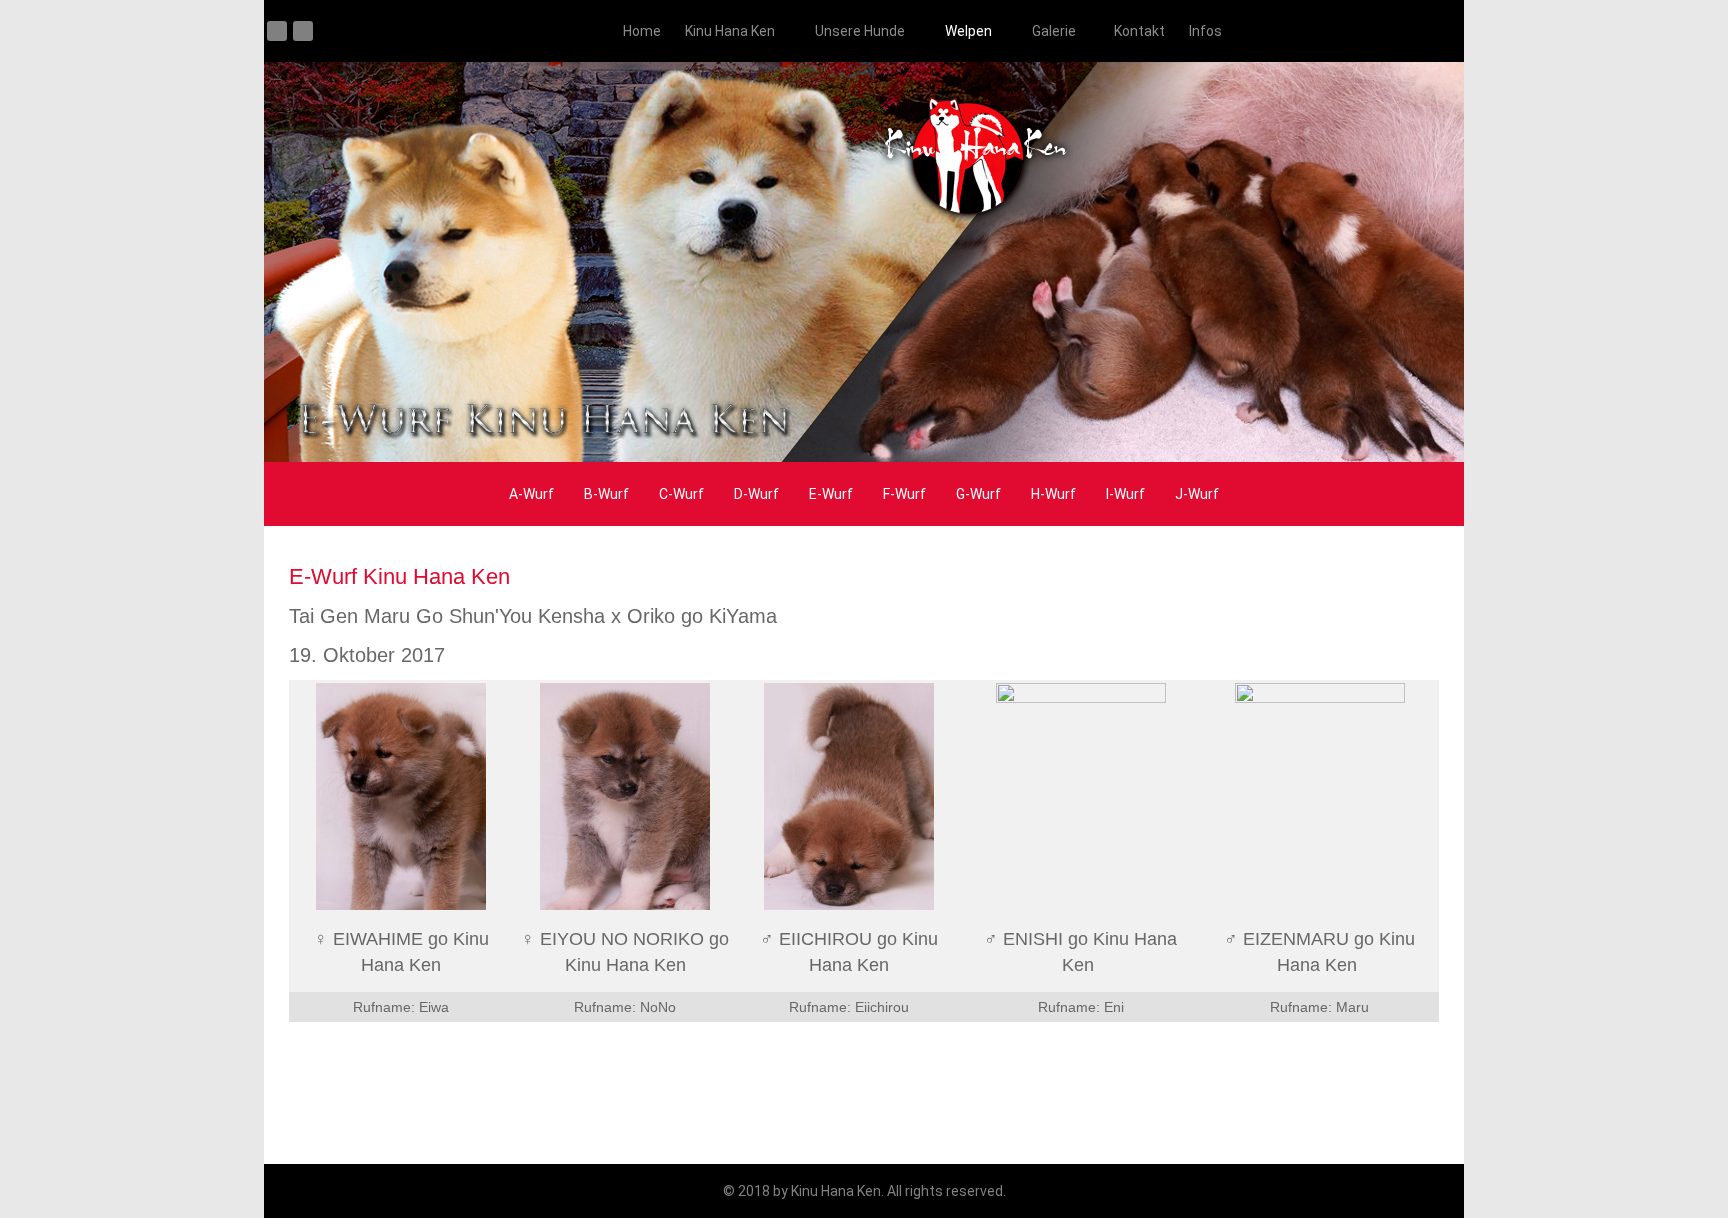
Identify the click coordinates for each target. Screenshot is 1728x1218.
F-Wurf (904, 494)
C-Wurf (681, 494)
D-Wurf (756, 494)
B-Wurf (606, 494)
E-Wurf (831, 494)
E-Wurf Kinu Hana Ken (399, 576)
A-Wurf (531, 494)
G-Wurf (978, 494)
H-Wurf (1053, 494)
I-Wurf (1125, 494)
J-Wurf (1197, 494)
